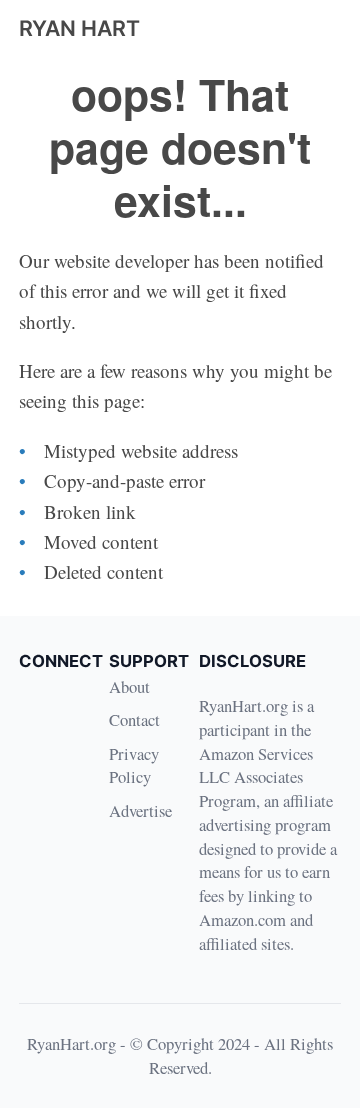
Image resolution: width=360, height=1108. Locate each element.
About (129, 686)
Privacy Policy (134, 765)
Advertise (140, 810)
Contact (134, 719)
